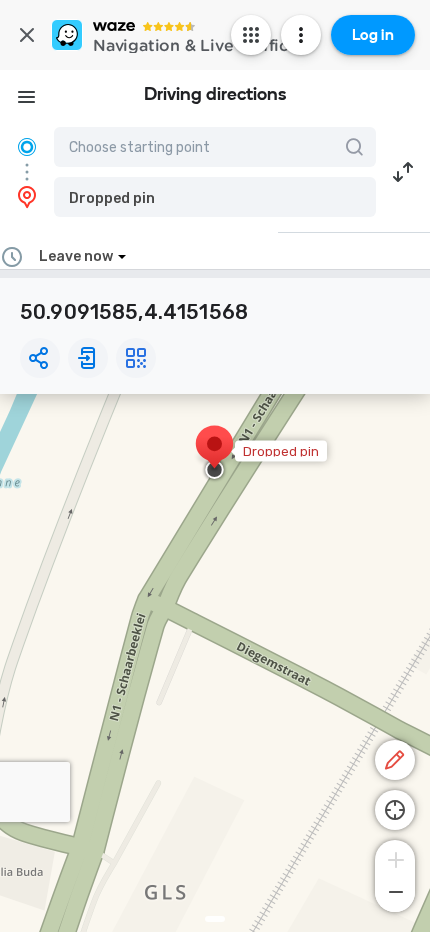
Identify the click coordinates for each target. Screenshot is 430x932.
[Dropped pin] (214, 454)
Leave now (76, 256)
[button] (215, 197)
